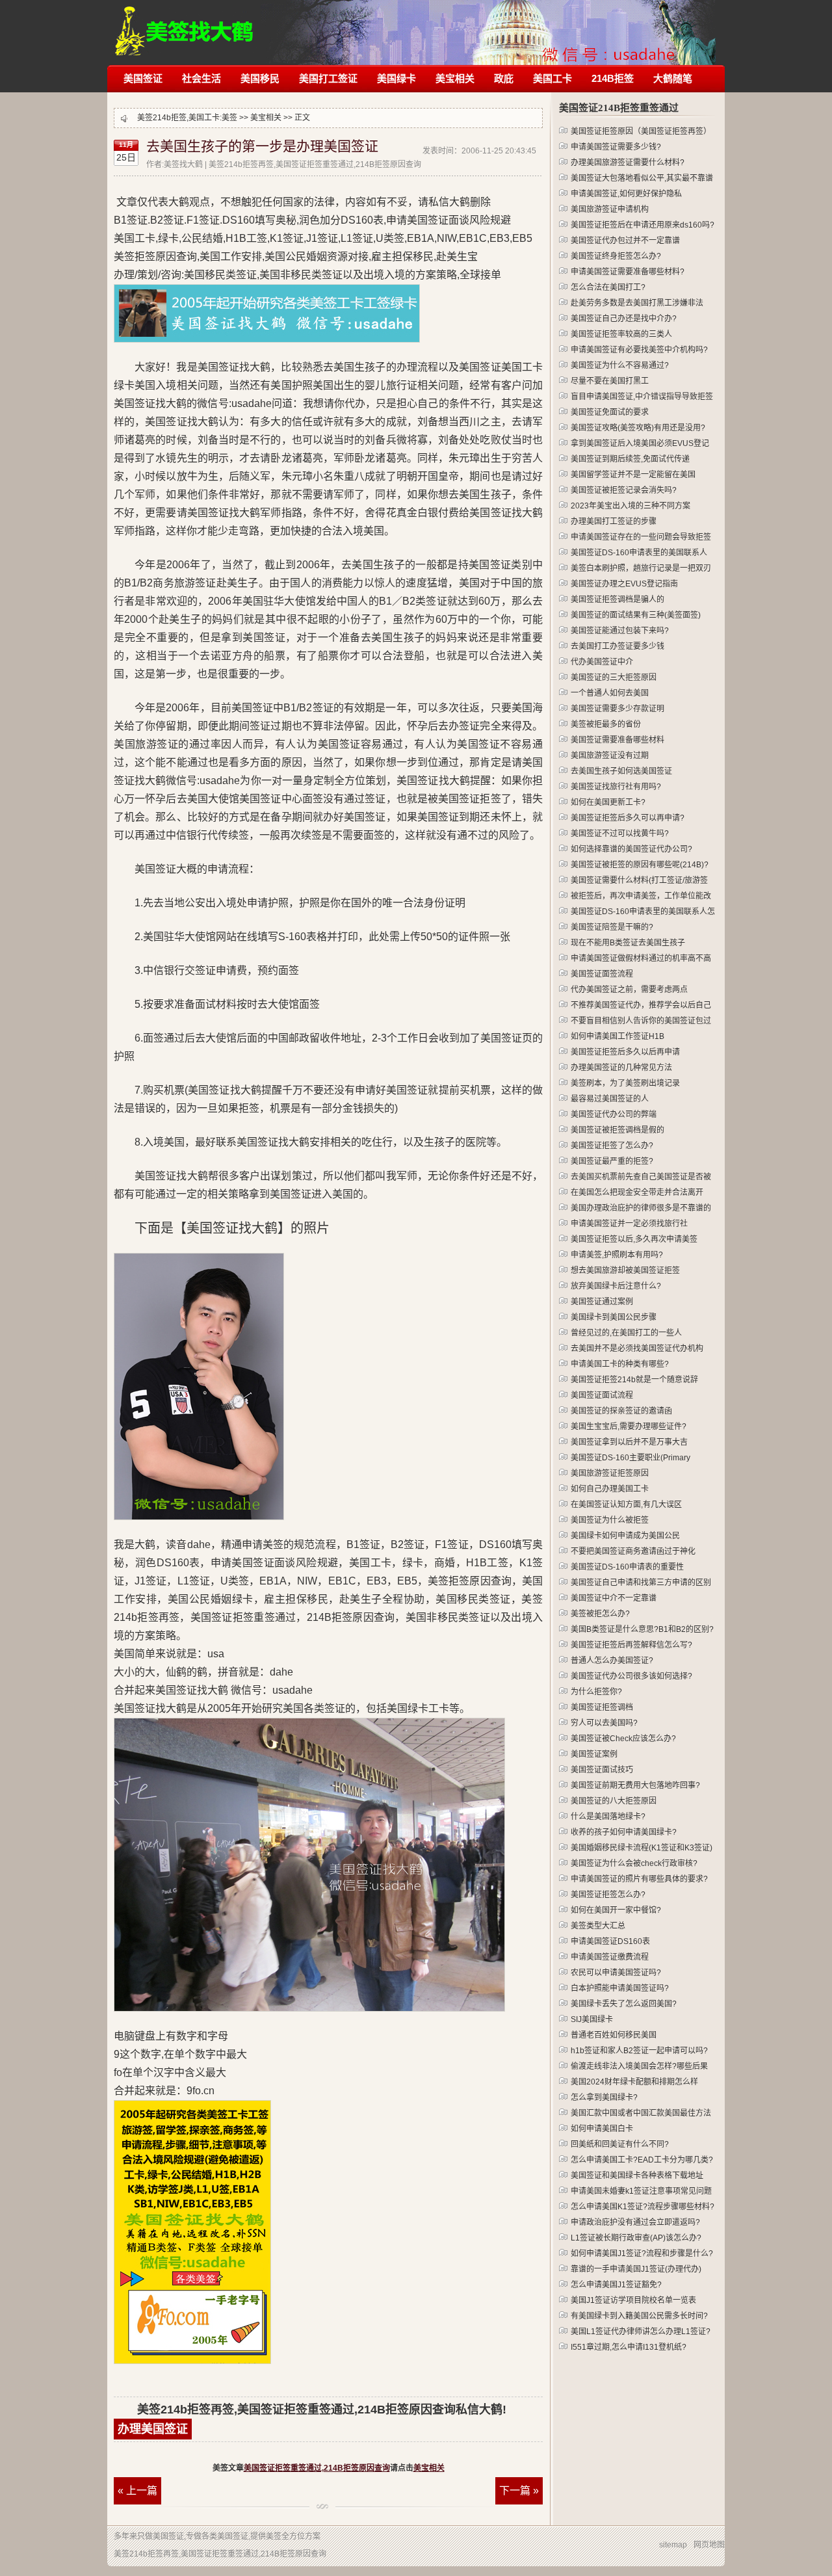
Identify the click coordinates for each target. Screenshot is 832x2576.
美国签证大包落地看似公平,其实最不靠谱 (642, 178)
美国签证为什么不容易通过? (620, 365)
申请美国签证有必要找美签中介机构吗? (639, 350)
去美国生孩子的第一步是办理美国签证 (262, 146)
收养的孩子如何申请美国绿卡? (624, 1832)
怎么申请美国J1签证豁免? (616, 2285)
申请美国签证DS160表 (610, 1941)
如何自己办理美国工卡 (610, 1489)
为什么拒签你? (596, 1692)
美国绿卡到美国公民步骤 (614, 1317)
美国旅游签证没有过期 (610, 756)
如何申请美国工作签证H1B (617, 1036)
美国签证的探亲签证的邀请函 (621, 1411)
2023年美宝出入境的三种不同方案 (630, 506)
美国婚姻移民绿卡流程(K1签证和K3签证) (642, 1848)
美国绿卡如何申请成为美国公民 (625, 1536)
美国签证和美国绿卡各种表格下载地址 (637, 2175)
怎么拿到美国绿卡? (604, 2097)
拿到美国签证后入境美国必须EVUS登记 (640, 443)
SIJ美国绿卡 (592, 2019)
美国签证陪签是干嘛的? (612, 927)
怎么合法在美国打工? (608, 287)
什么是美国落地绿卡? (608, 1817)
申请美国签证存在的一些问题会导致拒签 (641, 537)
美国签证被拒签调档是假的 (617, 1130)
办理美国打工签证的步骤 (614, 521)
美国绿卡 (396, 78)
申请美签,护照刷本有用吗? (617, 1255)
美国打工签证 (328, 78)
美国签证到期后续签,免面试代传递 (630, 459)
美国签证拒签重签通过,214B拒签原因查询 (317, 2468)
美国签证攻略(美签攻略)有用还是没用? (638, 428)
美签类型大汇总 (598, 1926)
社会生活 (201, 78)
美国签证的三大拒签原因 (614, 677)
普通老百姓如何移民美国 (614, 2035)
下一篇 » (519, 2491)
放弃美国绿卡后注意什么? (616, 1286)
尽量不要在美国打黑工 (610, 381)
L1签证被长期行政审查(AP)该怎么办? (636, 2238)
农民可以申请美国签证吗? (616, 1973)
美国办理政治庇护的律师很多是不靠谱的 (641, 1208)
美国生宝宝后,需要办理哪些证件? (629, 1426)
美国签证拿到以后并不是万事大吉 (629, 1442)
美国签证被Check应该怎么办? (623, 1739)
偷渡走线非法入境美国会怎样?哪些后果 (639, 2066)
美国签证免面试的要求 (610, 412)
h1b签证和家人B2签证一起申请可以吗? (639, 2051)
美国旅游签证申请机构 (610, 209)
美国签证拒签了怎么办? (612, 1146)
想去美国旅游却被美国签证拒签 (625, 1270)
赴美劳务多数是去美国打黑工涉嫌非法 (637, 303)
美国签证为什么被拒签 (610, 1520)
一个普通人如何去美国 (610, 693)
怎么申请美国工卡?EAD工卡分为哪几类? (642, 2160)
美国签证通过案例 (602, 1302)
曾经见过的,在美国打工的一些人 (626, 1333)
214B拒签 (613, 78)
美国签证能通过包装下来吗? (620, 631)
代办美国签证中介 (602, 662)
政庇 (504, 78)
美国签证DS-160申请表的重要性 (627, 1567)
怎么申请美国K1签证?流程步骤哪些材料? (643, 2207)
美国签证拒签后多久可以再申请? (628, 818)
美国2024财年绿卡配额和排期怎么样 (634, 2082)
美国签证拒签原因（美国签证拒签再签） (641, 131)
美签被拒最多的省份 (606, 724)
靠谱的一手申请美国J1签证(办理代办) (636, 2269)
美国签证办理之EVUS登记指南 (624, 584)
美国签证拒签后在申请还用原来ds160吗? (643, 225)
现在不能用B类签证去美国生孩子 (628, 943)
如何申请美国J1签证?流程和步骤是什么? (642, 2254)
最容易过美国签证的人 (610, 1099)
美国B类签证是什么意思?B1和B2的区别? (642, 1629)
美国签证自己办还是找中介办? (624, 319)
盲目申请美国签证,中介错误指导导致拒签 (642, 397)
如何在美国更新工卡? (608, 802)
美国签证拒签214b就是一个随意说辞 (634, 1380)
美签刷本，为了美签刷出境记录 (625, 1083)
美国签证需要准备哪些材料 (617, 740)
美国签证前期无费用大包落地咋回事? (635, 1785)
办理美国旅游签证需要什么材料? (628, 163)
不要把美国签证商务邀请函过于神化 (633, 1551)
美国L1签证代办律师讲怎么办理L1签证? (641, 2332)
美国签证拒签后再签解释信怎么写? (631, 1645)
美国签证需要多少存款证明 (617, 709)
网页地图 (709, 2545)
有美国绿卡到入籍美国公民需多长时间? (639, 2316)
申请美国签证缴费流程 (610, 1957)
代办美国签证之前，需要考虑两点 (629, 990)
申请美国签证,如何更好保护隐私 (626, 194)
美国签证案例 (594, 1754)
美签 (229, 118)
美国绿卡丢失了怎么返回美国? (624, 2004)
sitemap (673, 2545)
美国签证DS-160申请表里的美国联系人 (639, 553)
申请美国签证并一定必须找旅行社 (629, 1224)
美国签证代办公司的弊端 (614, 1114)
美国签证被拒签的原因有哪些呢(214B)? (640, 865)
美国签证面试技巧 (602, 1770)
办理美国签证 (153, 2429)
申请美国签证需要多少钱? (616, 147)
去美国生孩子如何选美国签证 (621, 771)
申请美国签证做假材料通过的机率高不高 (641, 958)
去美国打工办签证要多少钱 (617, 646)
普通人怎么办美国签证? (612, 1661)
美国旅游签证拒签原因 (610, 1473)
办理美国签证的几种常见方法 (621, 1068)
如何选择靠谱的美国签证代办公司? (631, 849)
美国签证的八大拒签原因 (614, 1801)
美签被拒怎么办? (600, 1614)
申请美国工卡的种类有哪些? (620, 1364)
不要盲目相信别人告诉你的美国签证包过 (641, 1021)
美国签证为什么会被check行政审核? (634, 1863)
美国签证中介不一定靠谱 (614, 1598)
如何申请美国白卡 (602, 2129)
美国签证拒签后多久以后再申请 (625, 1052)
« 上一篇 (137, 2491)
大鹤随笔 (673, 78)
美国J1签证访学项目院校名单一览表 (633, 2300)
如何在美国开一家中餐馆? (616, 1910)
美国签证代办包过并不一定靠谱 (625, 241)
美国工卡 (552, 78)
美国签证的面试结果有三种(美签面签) (636, 615)
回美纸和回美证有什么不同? (620, 2144)
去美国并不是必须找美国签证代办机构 (637, 1348)
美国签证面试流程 (602, 1395)
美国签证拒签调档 (602, 1707)
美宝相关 (455, 78)
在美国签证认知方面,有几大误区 (626, 1505)
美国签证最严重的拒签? (612, 1161)
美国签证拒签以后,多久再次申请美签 (634, 1239)
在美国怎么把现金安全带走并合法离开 (637, 1192)
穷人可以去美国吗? (604, 1723)
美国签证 (143, 78)
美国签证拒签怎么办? (608, 1895)
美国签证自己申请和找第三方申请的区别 (641, 1583)
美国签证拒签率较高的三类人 (621, 334)
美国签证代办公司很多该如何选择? (631, 1676)
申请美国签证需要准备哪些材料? (628, 272)
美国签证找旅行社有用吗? (616, 787)
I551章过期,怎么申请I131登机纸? (629, 2347)
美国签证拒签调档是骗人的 (617, 599)
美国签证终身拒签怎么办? (616, 256)
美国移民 (260, 78)
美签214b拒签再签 (185, 24)
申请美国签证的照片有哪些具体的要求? (639, 1879)
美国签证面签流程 (602, 974)
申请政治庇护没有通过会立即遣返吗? (635, 2222)
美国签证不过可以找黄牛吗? (620, 834)
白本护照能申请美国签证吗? (620, 1988)
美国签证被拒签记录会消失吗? (624, 490)
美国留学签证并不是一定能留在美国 (633, 475)
